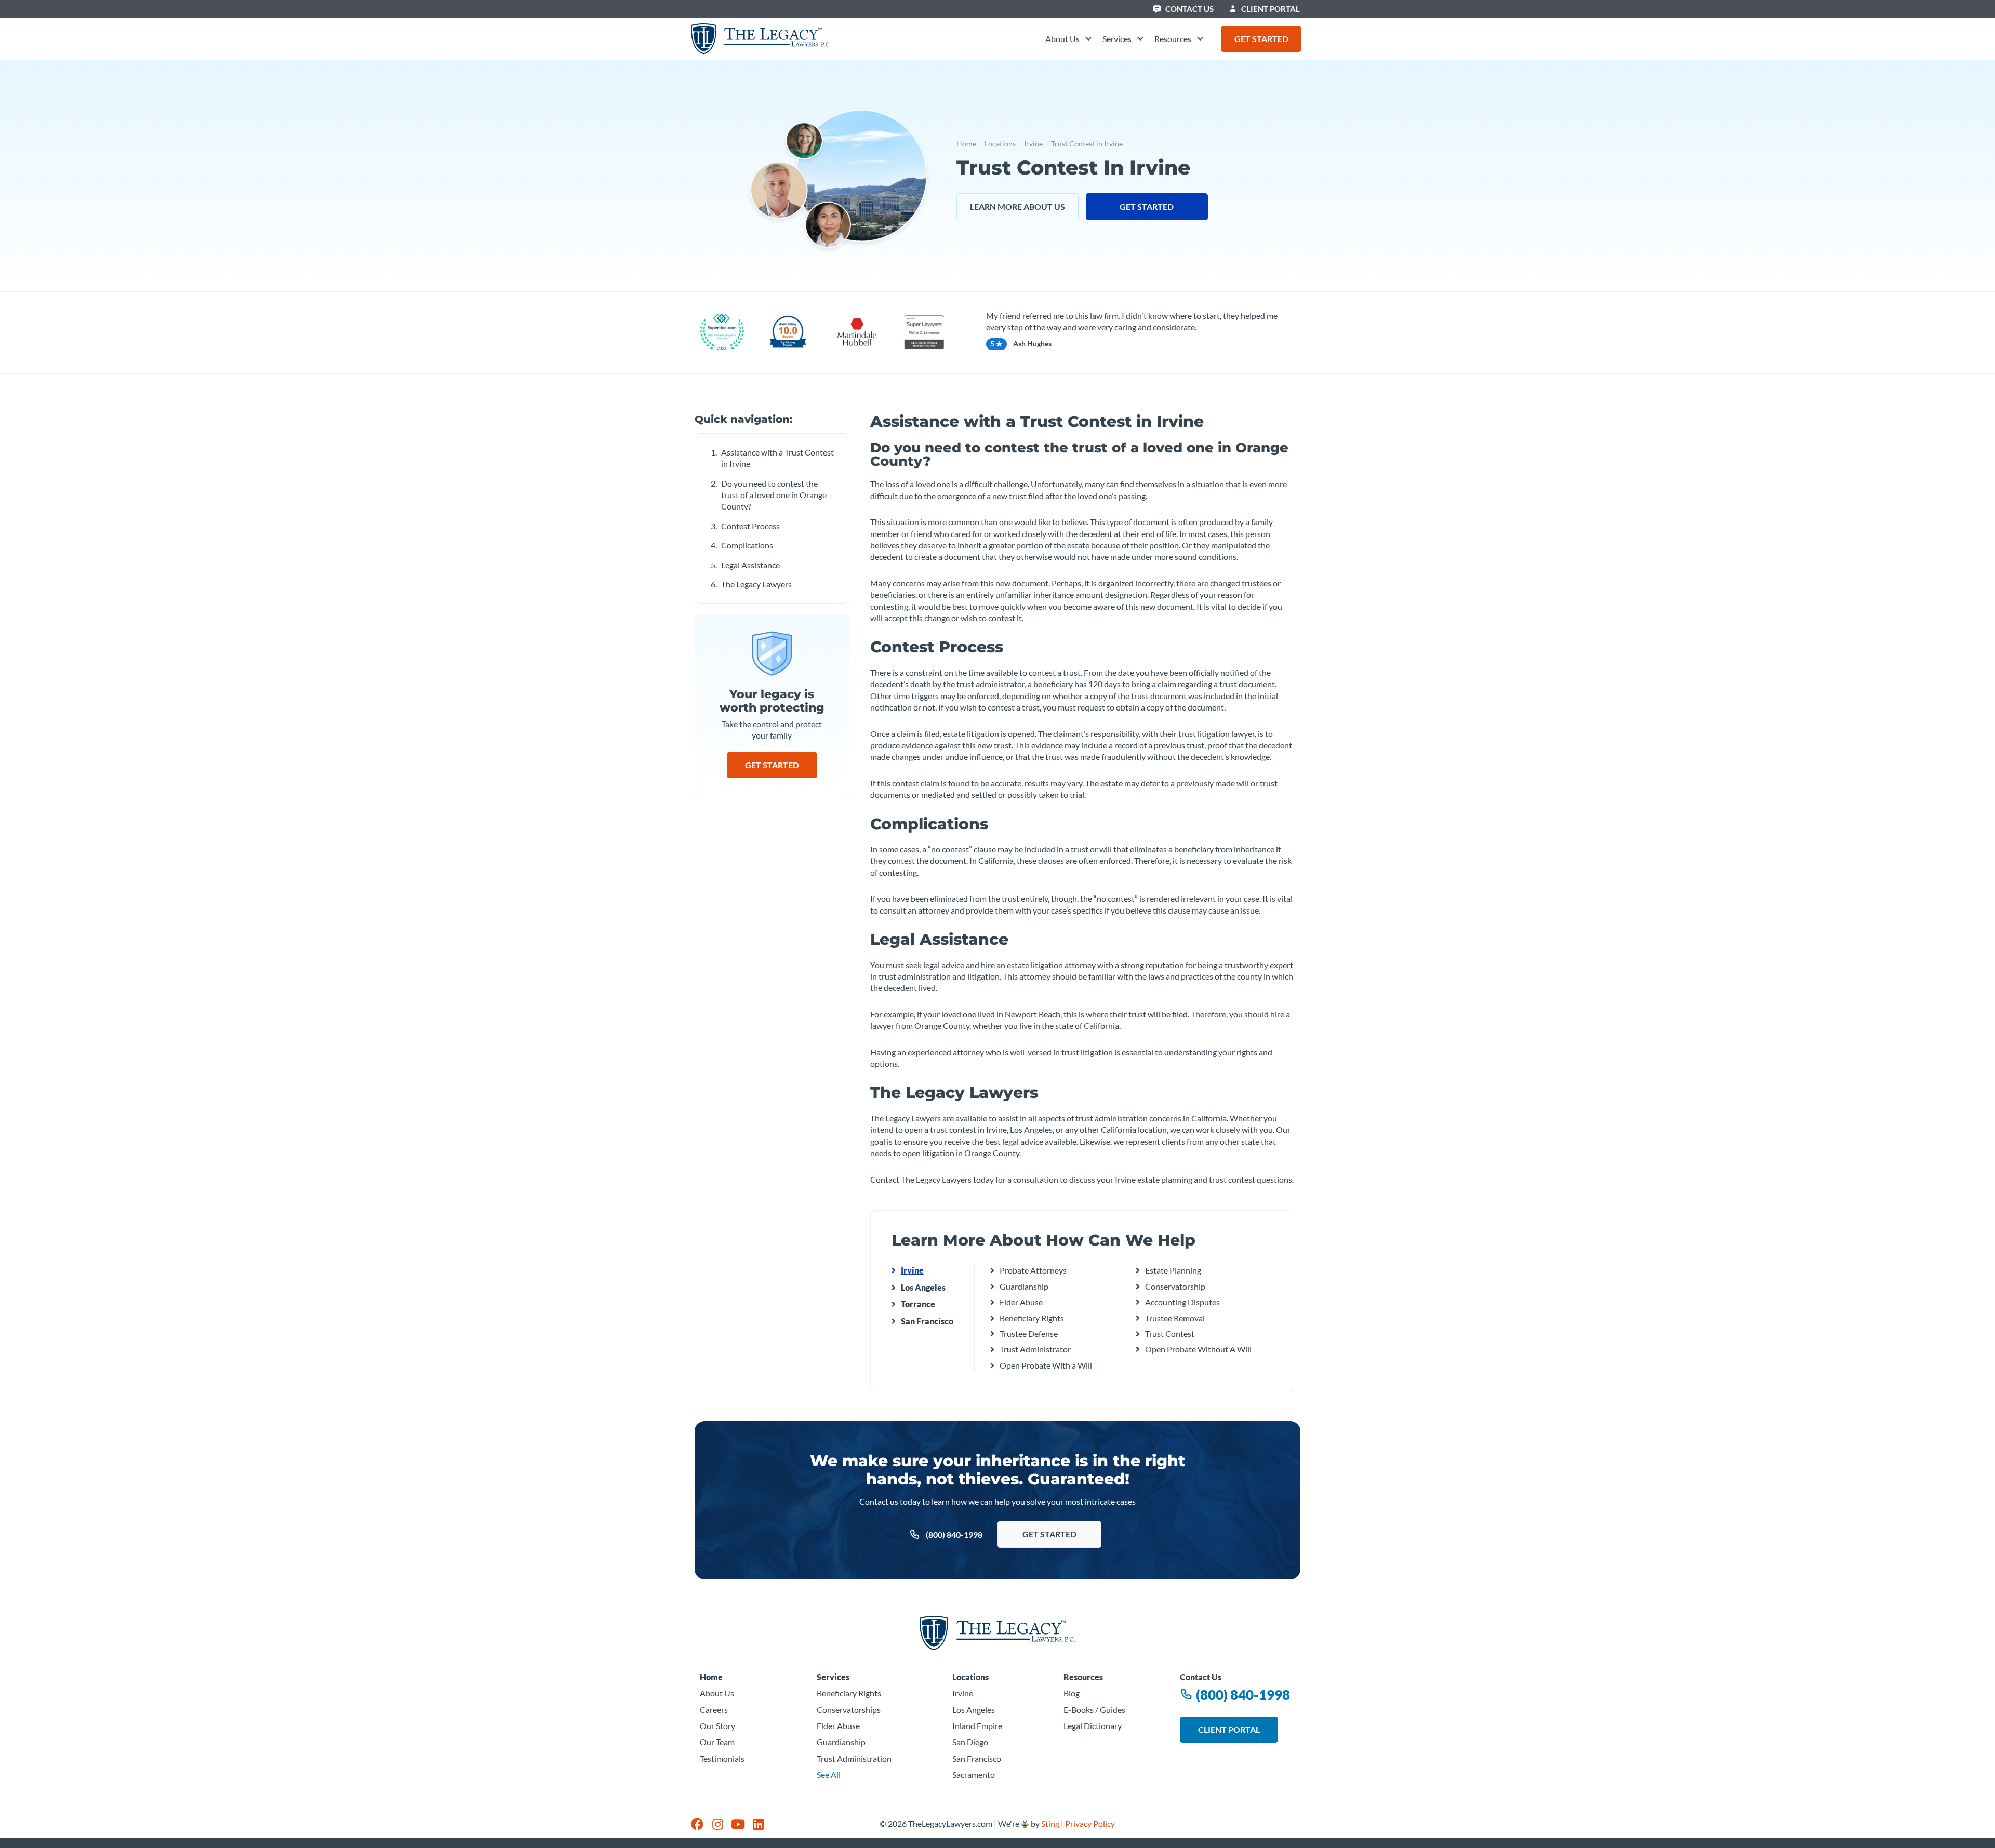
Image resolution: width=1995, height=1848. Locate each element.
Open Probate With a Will (1046, 1365)
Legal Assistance (750, 565)
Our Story (717, 1726)
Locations (1000, 144)
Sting (1050, 1823)
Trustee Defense (1029, 1334)
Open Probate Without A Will (1198, 1349)
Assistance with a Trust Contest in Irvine (777, 458)
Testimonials (722, 1758)
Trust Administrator (1035, 1349)
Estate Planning (1173, 1270)
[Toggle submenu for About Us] (1087, 39)
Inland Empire (977, 1726)
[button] (1069, 39)
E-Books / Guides (1094, 1710)
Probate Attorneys (1033, 1270)
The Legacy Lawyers (756, 584)
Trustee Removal (1175, 1318)
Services (833, 1677)
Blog (1072, 1693)
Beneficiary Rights (1032, 1318)
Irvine (1033, 144)
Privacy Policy (1090, 1823)
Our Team (717, 1742)
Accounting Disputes (1182, 1302)
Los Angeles (923, 1287)
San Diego (970, 1742)
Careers (714, 1710)
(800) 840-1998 (1242, 1695)
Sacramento (974, 1775)
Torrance (918, 1304)
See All (829, 1775)
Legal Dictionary (1093, 1726)
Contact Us (1189, 9)
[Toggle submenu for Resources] (1199, 39)
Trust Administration (854, 1758)
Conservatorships (849, 1710)
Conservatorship (1175, 1286)
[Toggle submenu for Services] (1139, 39)
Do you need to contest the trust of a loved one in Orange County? (774, 495)
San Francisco (927, 1321)
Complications (747, 545)
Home (966, 144)
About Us (717, 1693)
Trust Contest (1170, 1334)
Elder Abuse (1021, 1302)
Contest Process (750, 526)
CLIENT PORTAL (1270, 9)
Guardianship (1024, 1286)
